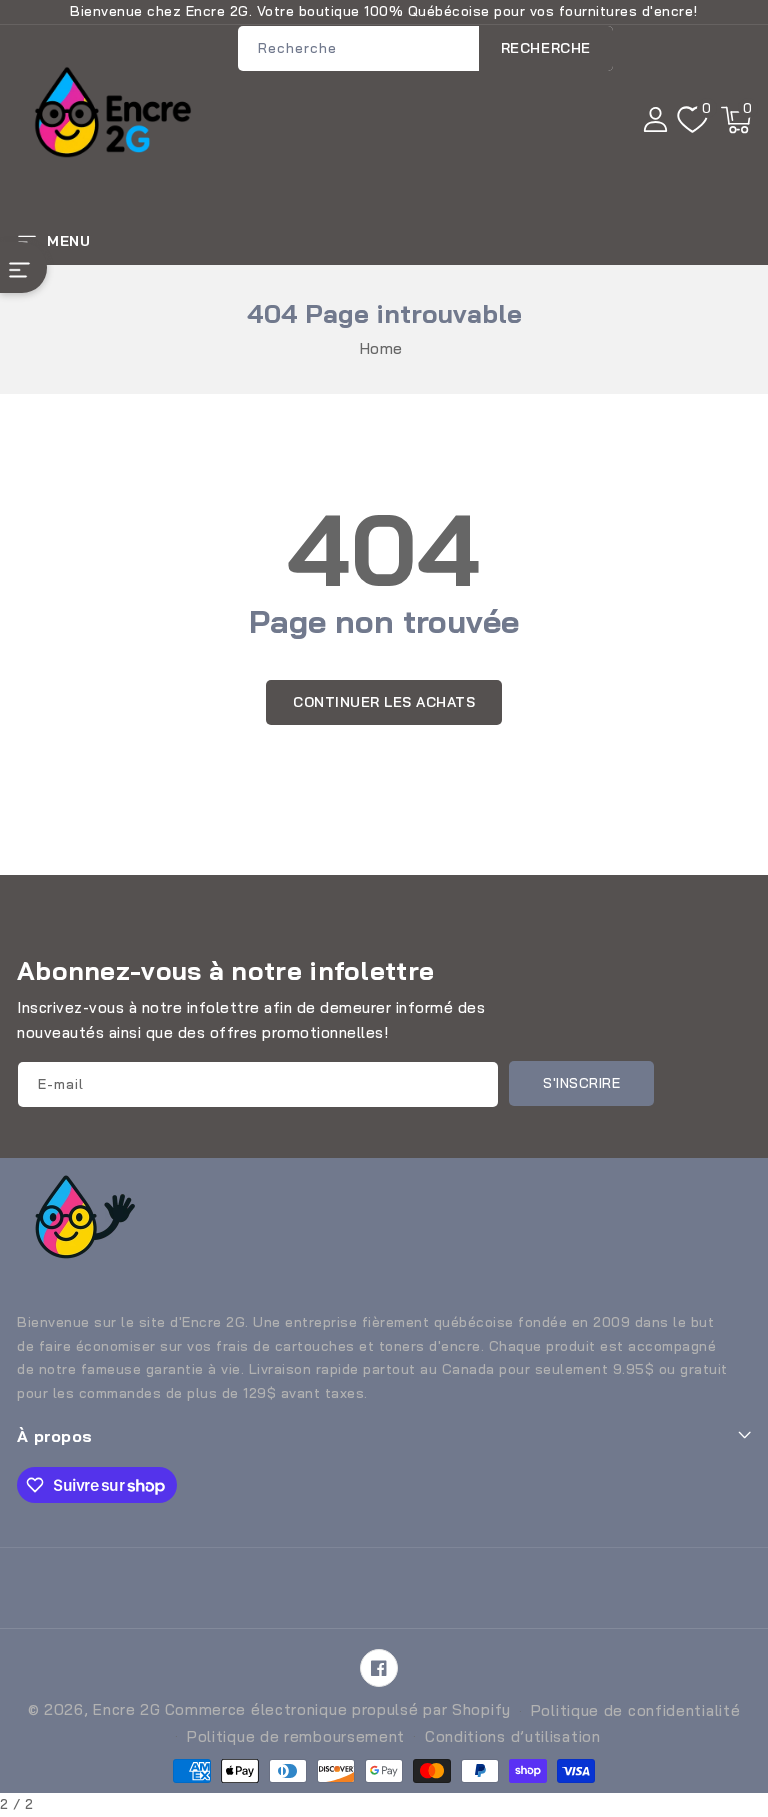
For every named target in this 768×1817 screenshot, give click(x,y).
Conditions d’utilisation (513, 1736)
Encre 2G (127, 1709)
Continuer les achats (384, 702)
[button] (736, 120)
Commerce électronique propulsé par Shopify (338, 1709)
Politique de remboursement (296, 1736)
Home (381, 348)
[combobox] (425, 48)
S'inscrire (581, 1083)
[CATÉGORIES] (23, 267)
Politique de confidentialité (636, 1710)
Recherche (546, 48)
